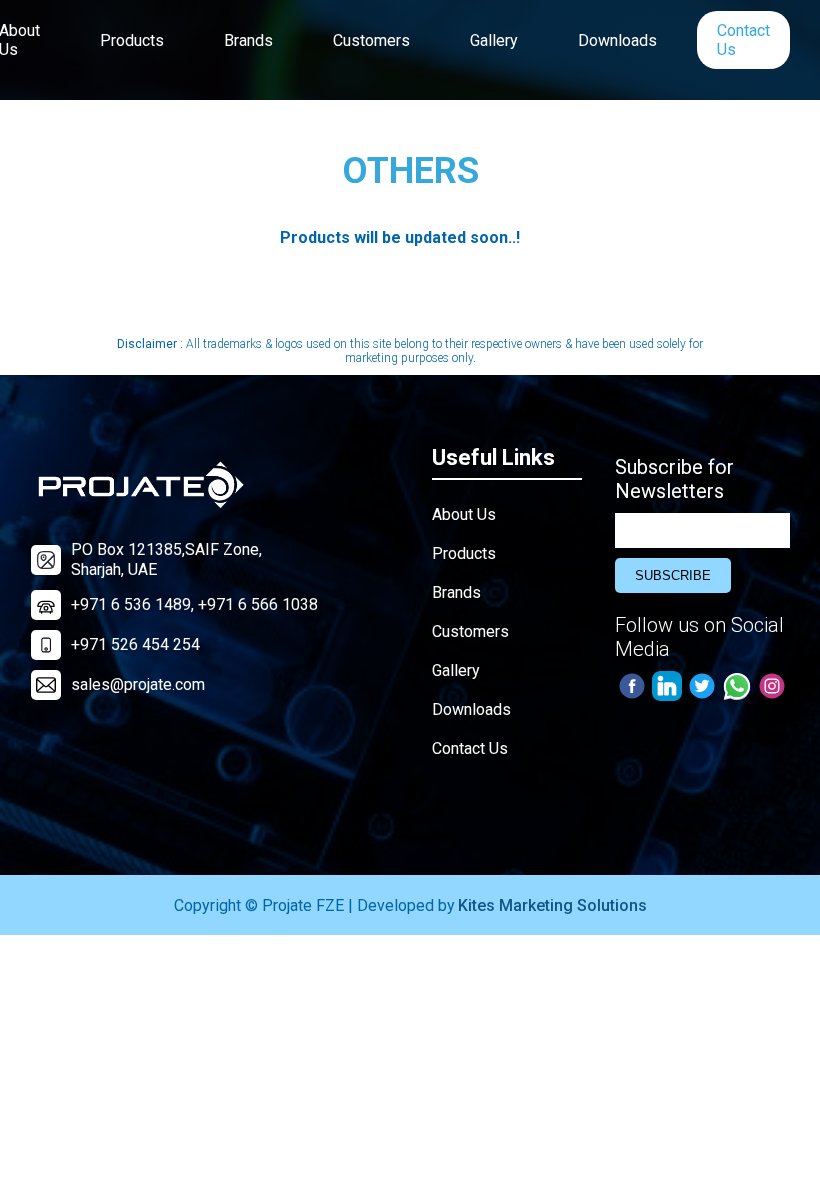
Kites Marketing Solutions (552, 905)
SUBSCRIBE (673, 575)
